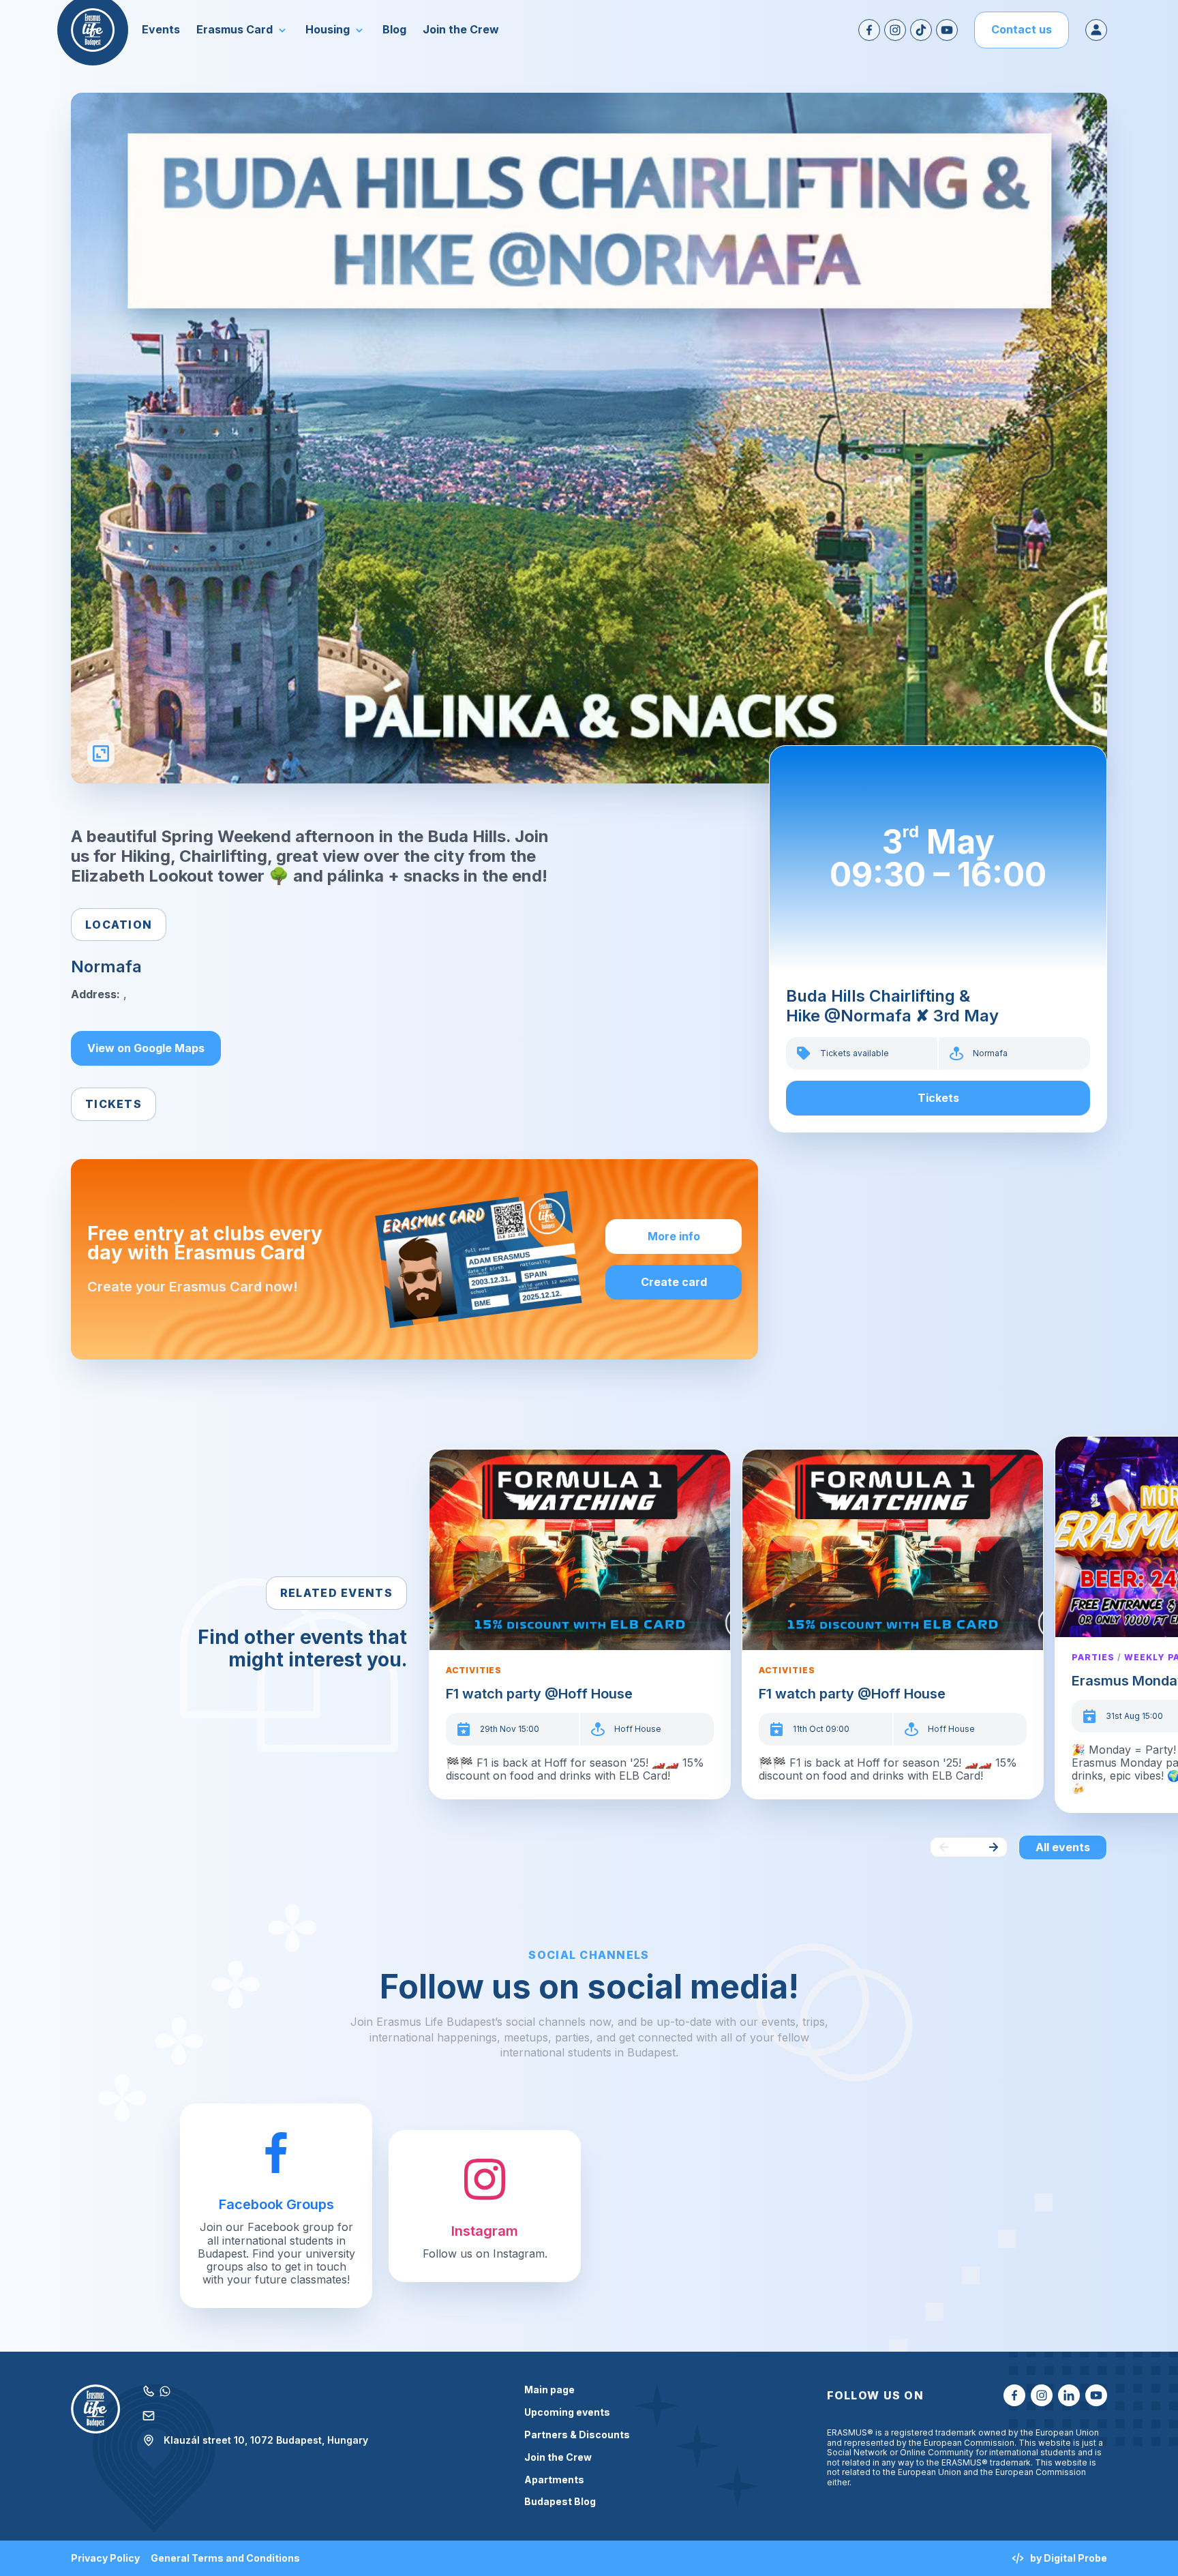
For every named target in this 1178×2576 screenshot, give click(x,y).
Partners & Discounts (577, 2435)
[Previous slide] (944, 1847)
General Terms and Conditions (225, 2558)
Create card (674, 1282)
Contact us (1022, 29)
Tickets (938, 1098)
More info (674, 1236)
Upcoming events (567, 2412)
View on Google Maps (146, 1048)
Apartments (554, 2480)
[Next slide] (993, 1847)
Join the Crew (558, 2457)
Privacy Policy (105, 2558)
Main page (549, 2390)
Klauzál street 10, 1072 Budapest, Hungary (266, 2440)
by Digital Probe (1069, 2558)
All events (1063, 1847)
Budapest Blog (560, 2502)
